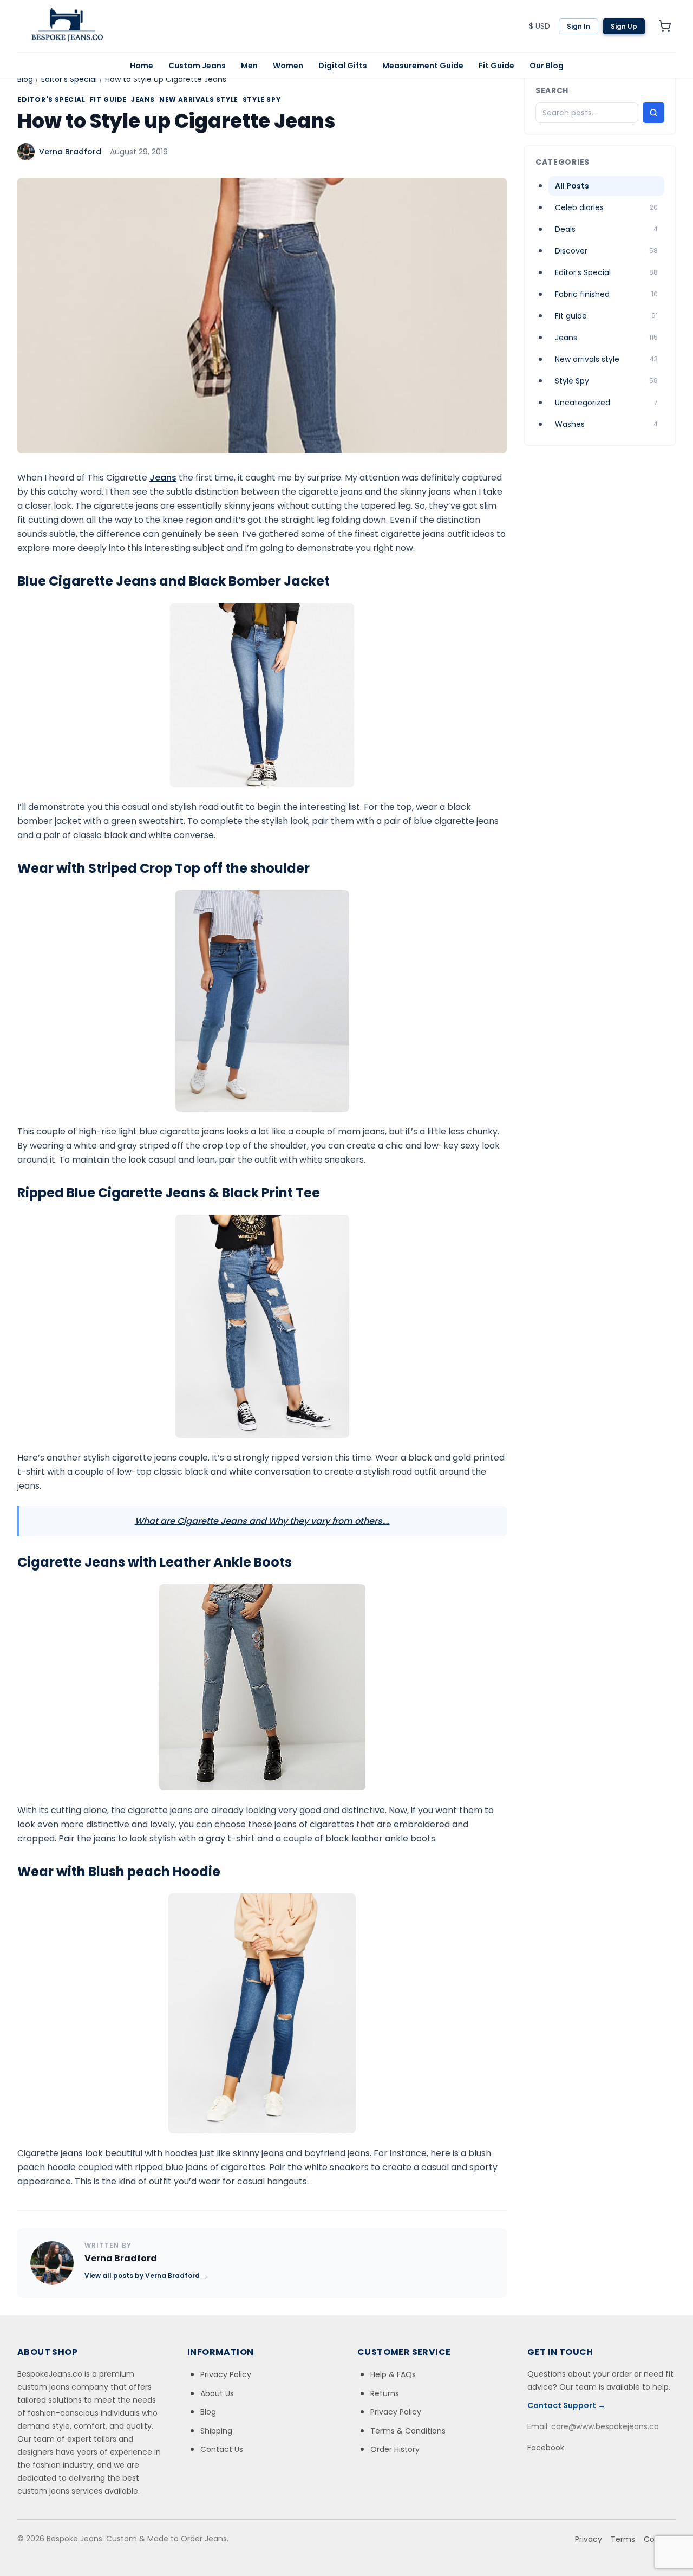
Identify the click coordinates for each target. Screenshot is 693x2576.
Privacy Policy (226, 2374)
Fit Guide (496, 66)
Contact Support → (566, 2405)
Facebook (546, 2448)
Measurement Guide (423, 66)
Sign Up (624, 26)
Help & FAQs (393, 2374)
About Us (217, 2393)
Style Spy (261, 100)
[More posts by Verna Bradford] (52, 2263)
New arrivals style (199, 100)
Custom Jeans (197, 66)
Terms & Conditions (408, 2431)
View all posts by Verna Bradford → (146, 2276)
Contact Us (222, 2449)
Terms (623, 2539)
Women (288, 66)
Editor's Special (69, 79)
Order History (395, 2449)
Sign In (578, 26)
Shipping (216, 2431)
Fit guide (108, 100)
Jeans (143, 100)
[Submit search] (653, 113)
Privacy (589, 2539)
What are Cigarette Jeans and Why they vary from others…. (262, 1521)
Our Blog (547, 66)
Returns (385, 2393)
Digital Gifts (343, 66)
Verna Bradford (70, 152)
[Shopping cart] (665, 26)
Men (249, 66)
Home (142, 66)
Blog (25, 79)
